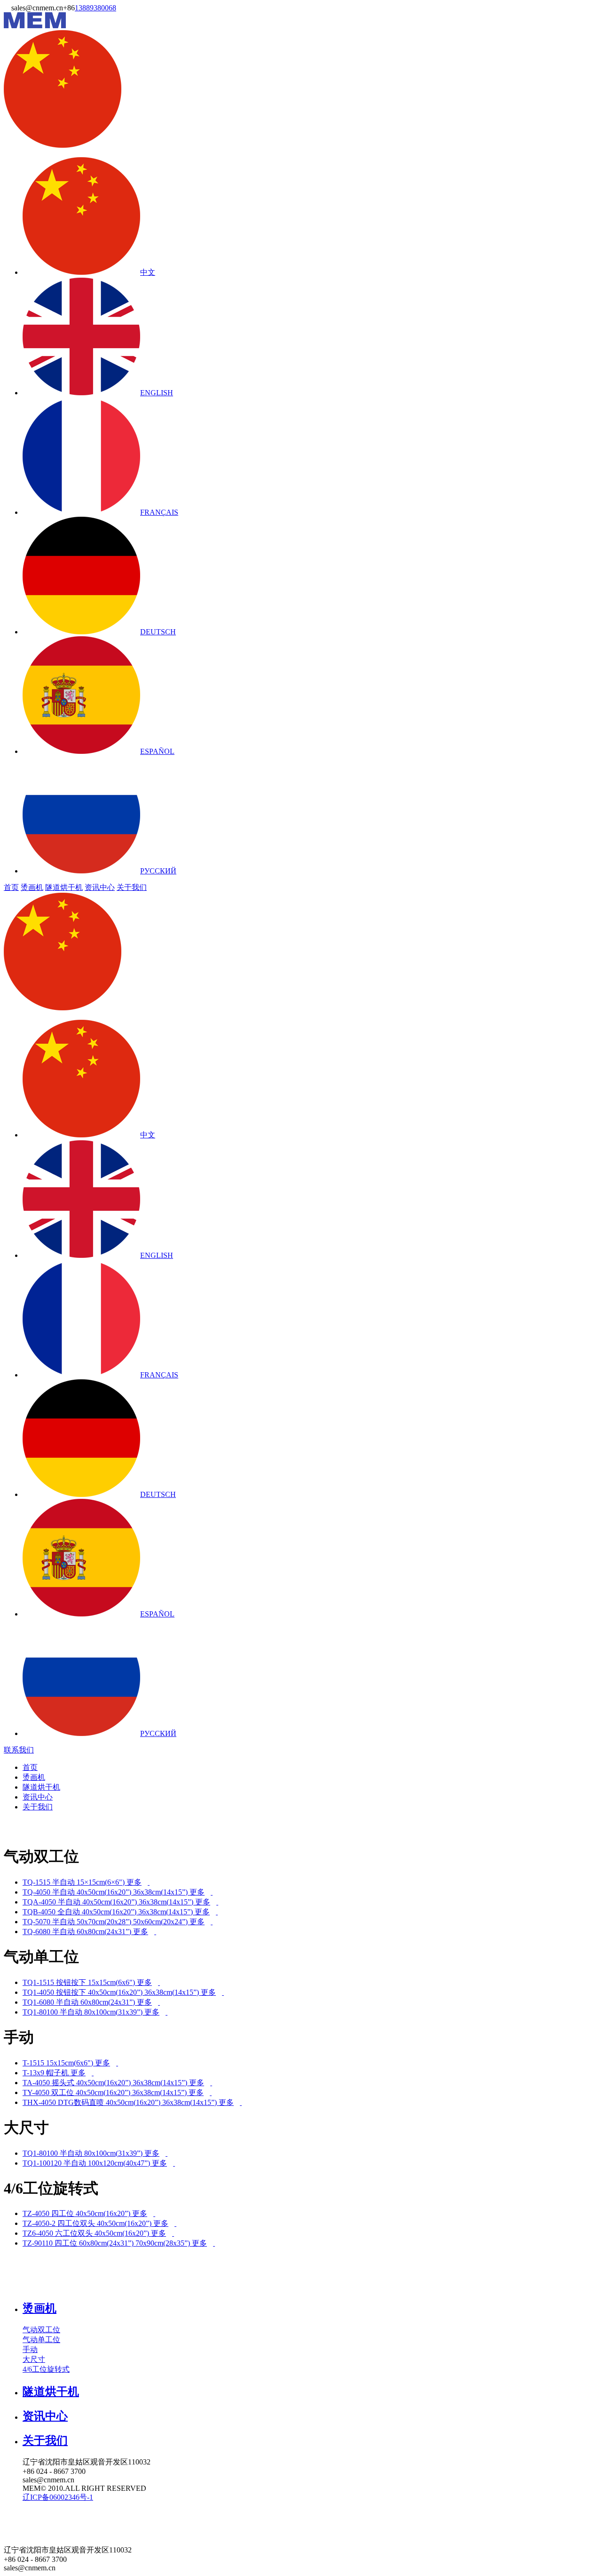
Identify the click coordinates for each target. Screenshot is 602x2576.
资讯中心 (100, 887)
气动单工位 (41, 2340)
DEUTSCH (158, 632)
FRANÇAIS (159, 512)
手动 (30, 2349)
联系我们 (19, 1750)
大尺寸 (34, 2359)
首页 (11, 887)
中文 (148, 272)
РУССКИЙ (158, 871)
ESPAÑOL (157, 751)
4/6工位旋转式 (46, 2369)
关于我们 (132, 887)
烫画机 (32, 887)
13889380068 (95, 8)
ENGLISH (157, 393)
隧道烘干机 (64, 887)
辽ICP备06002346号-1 (58, 2497)
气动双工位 (41, 2330)
